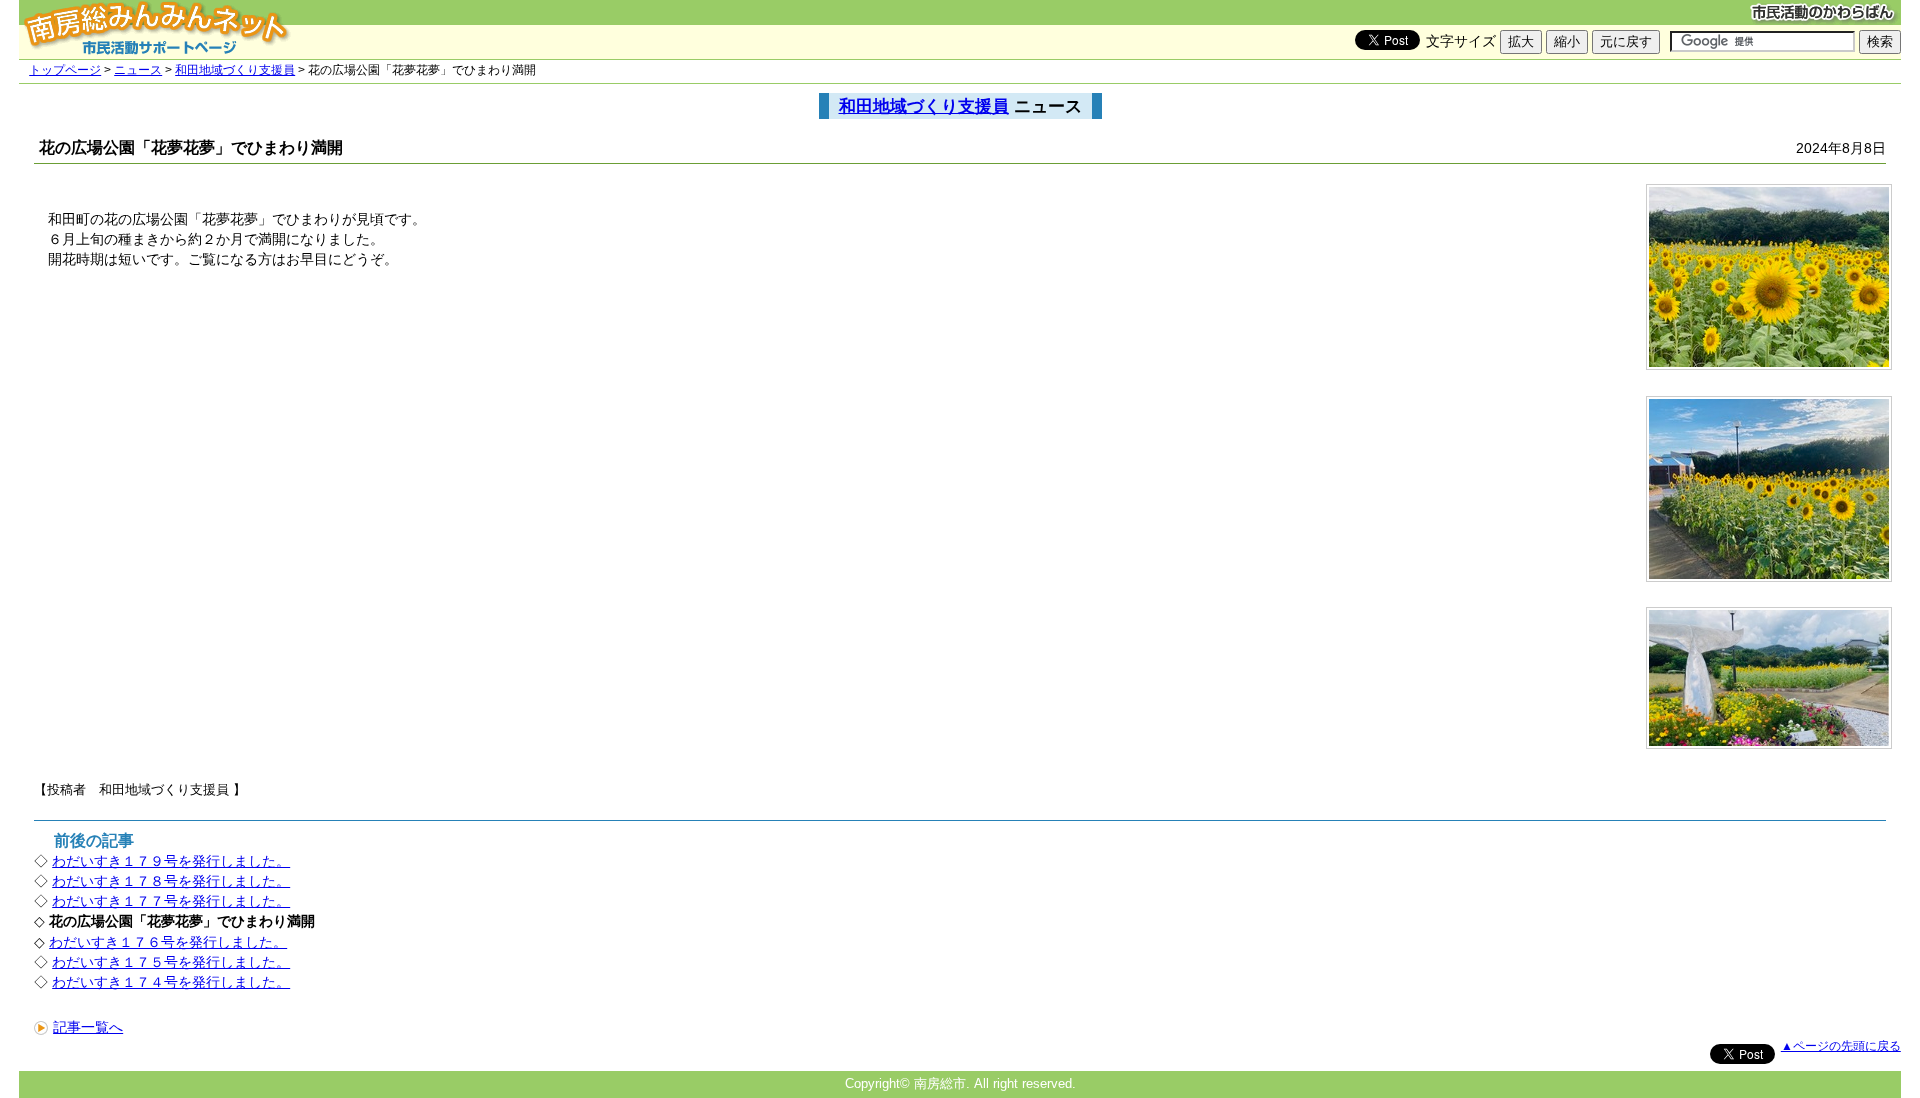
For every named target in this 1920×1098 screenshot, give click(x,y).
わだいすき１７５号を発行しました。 (171, 962)
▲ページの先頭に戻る (1841, 1046)
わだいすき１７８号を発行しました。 (171, 881)
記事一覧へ (88, 1027)
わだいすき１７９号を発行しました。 (171, 861)
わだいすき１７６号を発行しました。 (168, 942)
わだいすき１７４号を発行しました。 (171, 982)
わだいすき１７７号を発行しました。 (171, 901)
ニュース (138, 70)
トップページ (65, 70)
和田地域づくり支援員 (235, 70)
